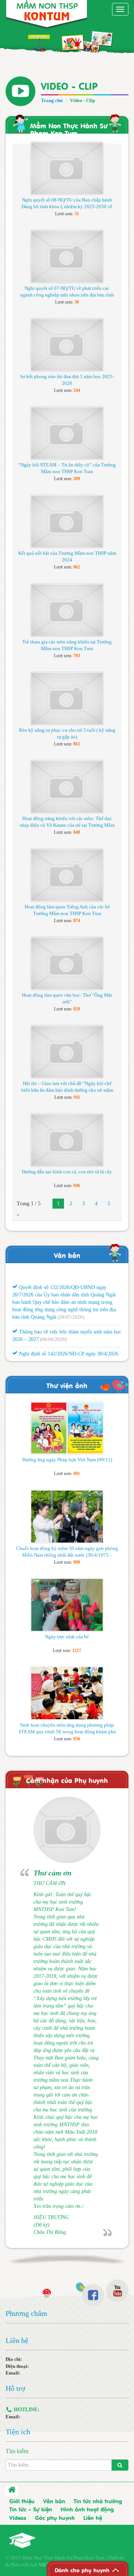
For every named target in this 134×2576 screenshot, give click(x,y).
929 (77, 1009)
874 (77, 921)
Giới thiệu (22, 2501)
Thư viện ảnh (67, 1385)
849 (77, 832)
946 (77, 1186)
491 (77, 1474)
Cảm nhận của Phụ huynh (67, 1780)
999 (77, 1562)
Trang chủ (52, 100)
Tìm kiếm (17, 2451)
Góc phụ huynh (55, 2517)
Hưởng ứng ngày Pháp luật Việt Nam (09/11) (67, 1460)
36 (77, 302)
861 (77, 744)
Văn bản (67, 1255)
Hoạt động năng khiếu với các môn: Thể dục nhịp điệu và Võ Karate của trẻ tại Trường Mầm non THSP (67, 825)
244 (77, 390)
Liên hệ (93, 2517)
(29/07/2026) (71, 1311)
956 (77, 1739)
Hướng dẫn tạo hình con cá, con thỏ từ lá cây (67, 1172)
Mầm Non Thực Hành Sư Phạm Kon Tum (69, 129)
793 (77, 656)
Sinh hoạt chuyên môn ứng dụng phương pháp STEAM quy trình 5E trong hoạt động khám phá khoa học (67, 1732)
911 (77, 1097)
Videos (18, 2517)
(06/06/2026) (53, 1333)
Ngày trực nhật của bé (67, 1637)
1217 (77, 1651)
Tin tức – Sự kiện (31, 2509)
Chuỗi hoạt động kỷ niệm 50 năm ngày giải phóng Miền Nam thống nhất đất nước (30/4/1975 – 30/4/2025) (67, 1555)
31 (77, 214)
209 (77, 479)
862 (77, 567)
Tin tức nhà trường (98, 2501)
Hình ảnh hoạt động (87, 2509)
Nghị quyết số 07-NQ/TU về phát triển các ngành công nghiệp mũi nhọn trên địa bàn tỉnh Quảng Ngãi (67, 295)
